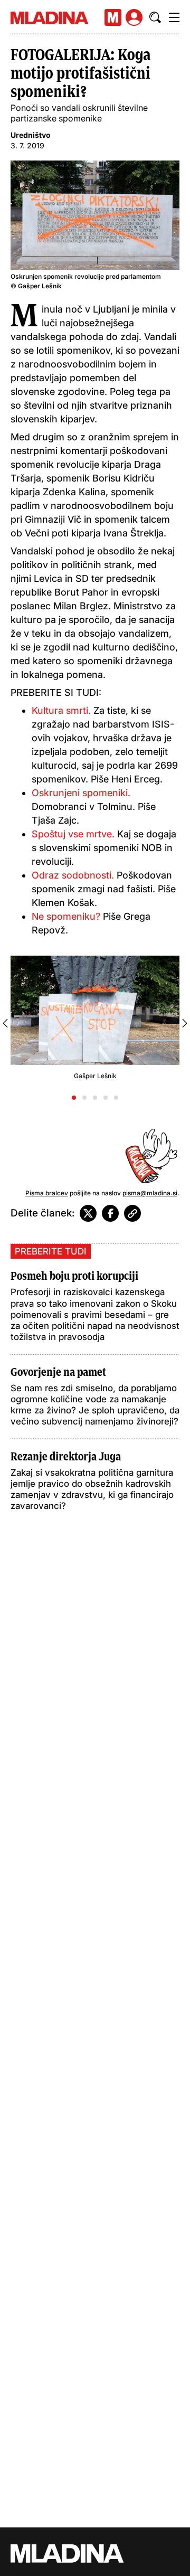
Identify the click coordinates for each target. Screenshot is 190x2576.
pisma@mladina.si (150, 1193)
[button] (74, 1098)
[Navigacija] (174, 17)
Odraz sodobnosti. (74, 875)
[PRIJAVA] (134, 17)
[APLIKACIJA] (113, 17)
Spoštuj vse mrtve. (74, 834)
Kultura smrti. (61, 710)
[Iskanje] (155, 17)
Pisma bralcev (47, 1193)
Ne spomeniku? (66, 916)
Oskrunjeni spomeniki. (81, 793)
